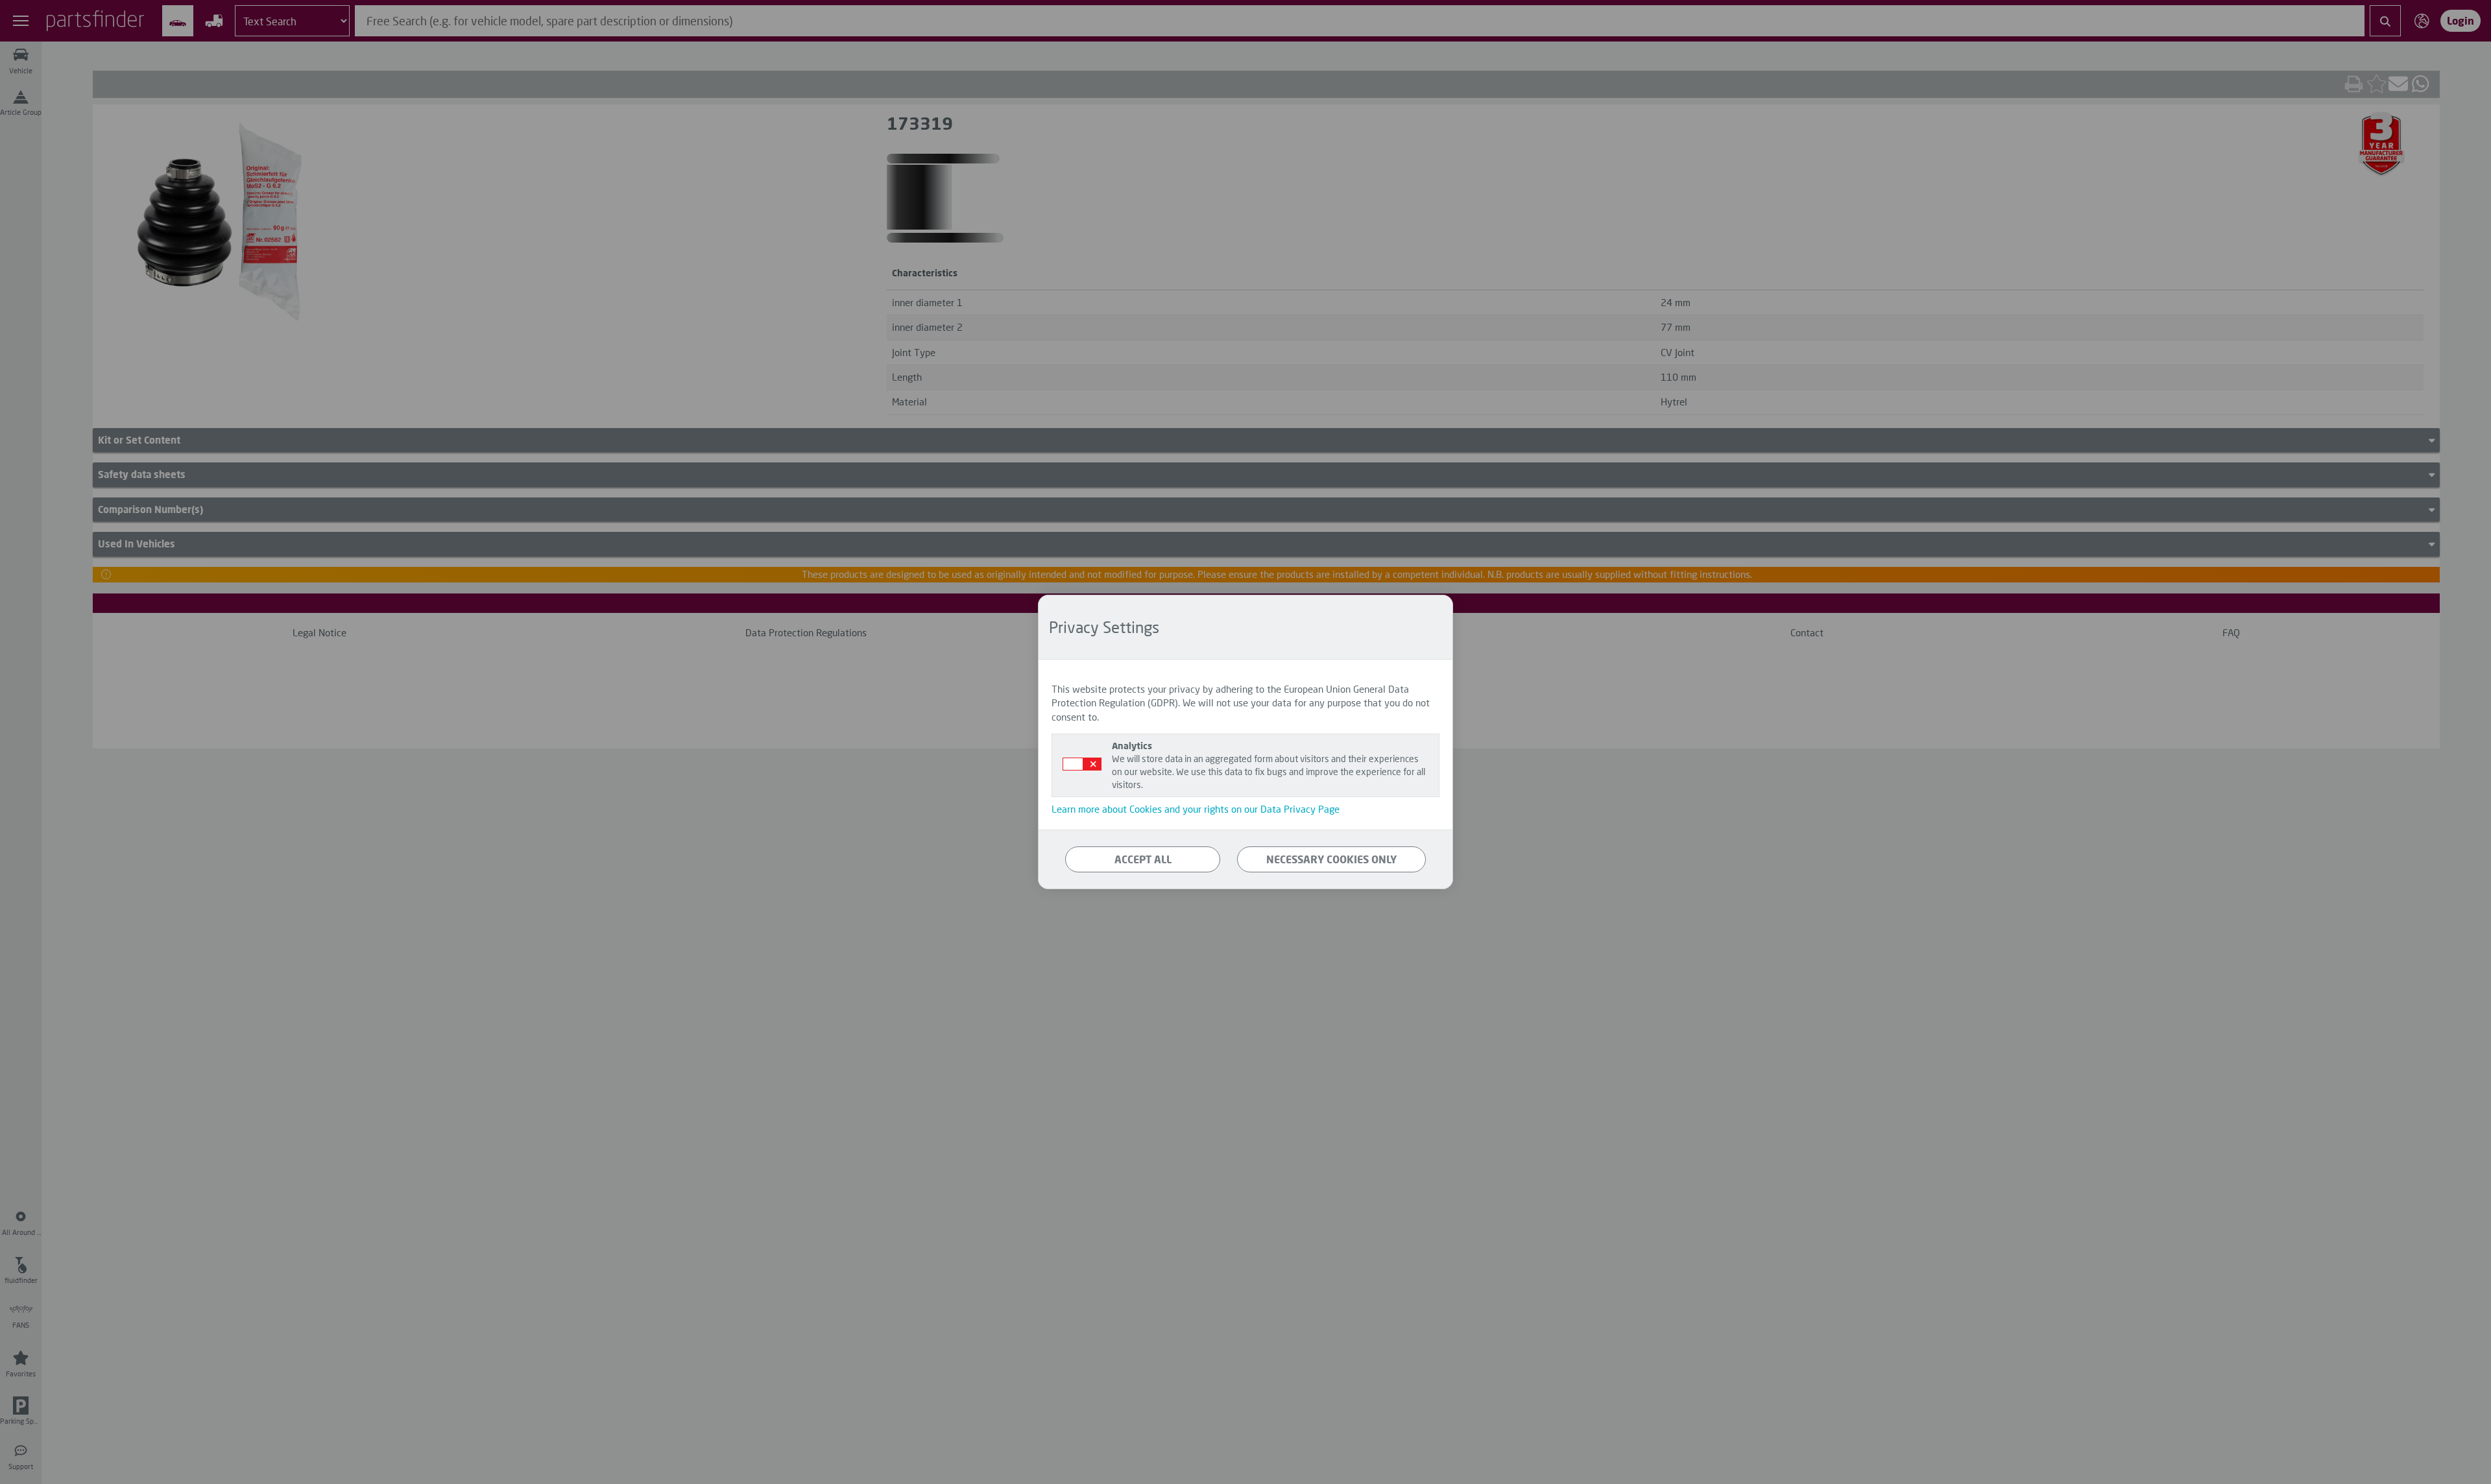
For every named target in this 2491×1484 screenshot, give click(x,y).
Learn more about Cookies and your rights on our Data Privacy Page (1196, 809)
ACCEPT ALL (1143, 859)
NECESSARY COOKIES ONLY (1331, 859)
